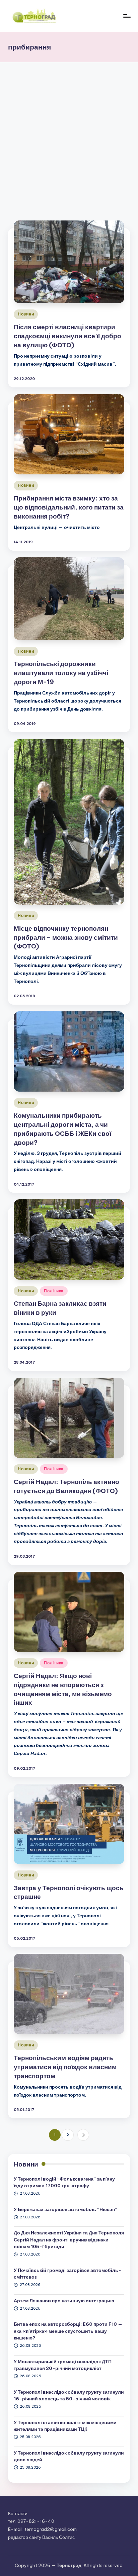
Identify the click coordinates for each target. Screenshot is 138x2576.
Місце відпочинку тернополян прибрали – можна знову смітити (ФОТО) (66, 937)
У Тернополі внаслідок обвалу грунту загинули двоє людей (69, 2456)
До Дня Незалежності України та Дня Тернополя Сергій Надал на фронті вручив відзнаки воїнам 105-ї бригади (69, 2240)
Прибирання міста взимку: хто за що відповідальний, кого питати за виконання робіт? (69, 507)
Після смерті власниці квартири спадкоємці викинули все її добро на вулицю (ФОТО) (67, 336)
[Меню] (127, 16)
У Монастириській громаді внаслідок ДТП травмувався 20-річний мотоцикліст (63, 2365)
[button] (83, 2135)
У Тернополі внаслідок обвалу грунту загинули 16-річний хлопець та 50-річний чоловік (69, 2395)
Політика (54, 1291)
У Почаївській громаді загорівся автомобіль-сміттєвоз (67, 2274)
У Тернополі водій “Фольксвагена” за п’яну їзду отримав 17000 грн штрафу (64, 2182)
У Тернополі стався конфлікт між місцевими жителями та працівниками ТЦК (65, 2426)
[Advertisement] (69, 134)
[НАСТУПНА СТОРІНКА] (83, 2135)
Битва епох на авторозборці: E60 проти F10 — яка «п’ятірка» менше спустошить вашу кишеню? (68, 2331)
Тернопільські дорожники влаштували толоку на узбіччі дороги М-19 (61, 673)
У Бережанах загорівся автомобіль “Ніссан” (65, 2209)
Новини (26, 314)
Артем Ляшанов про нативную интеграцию (64, 2301)
